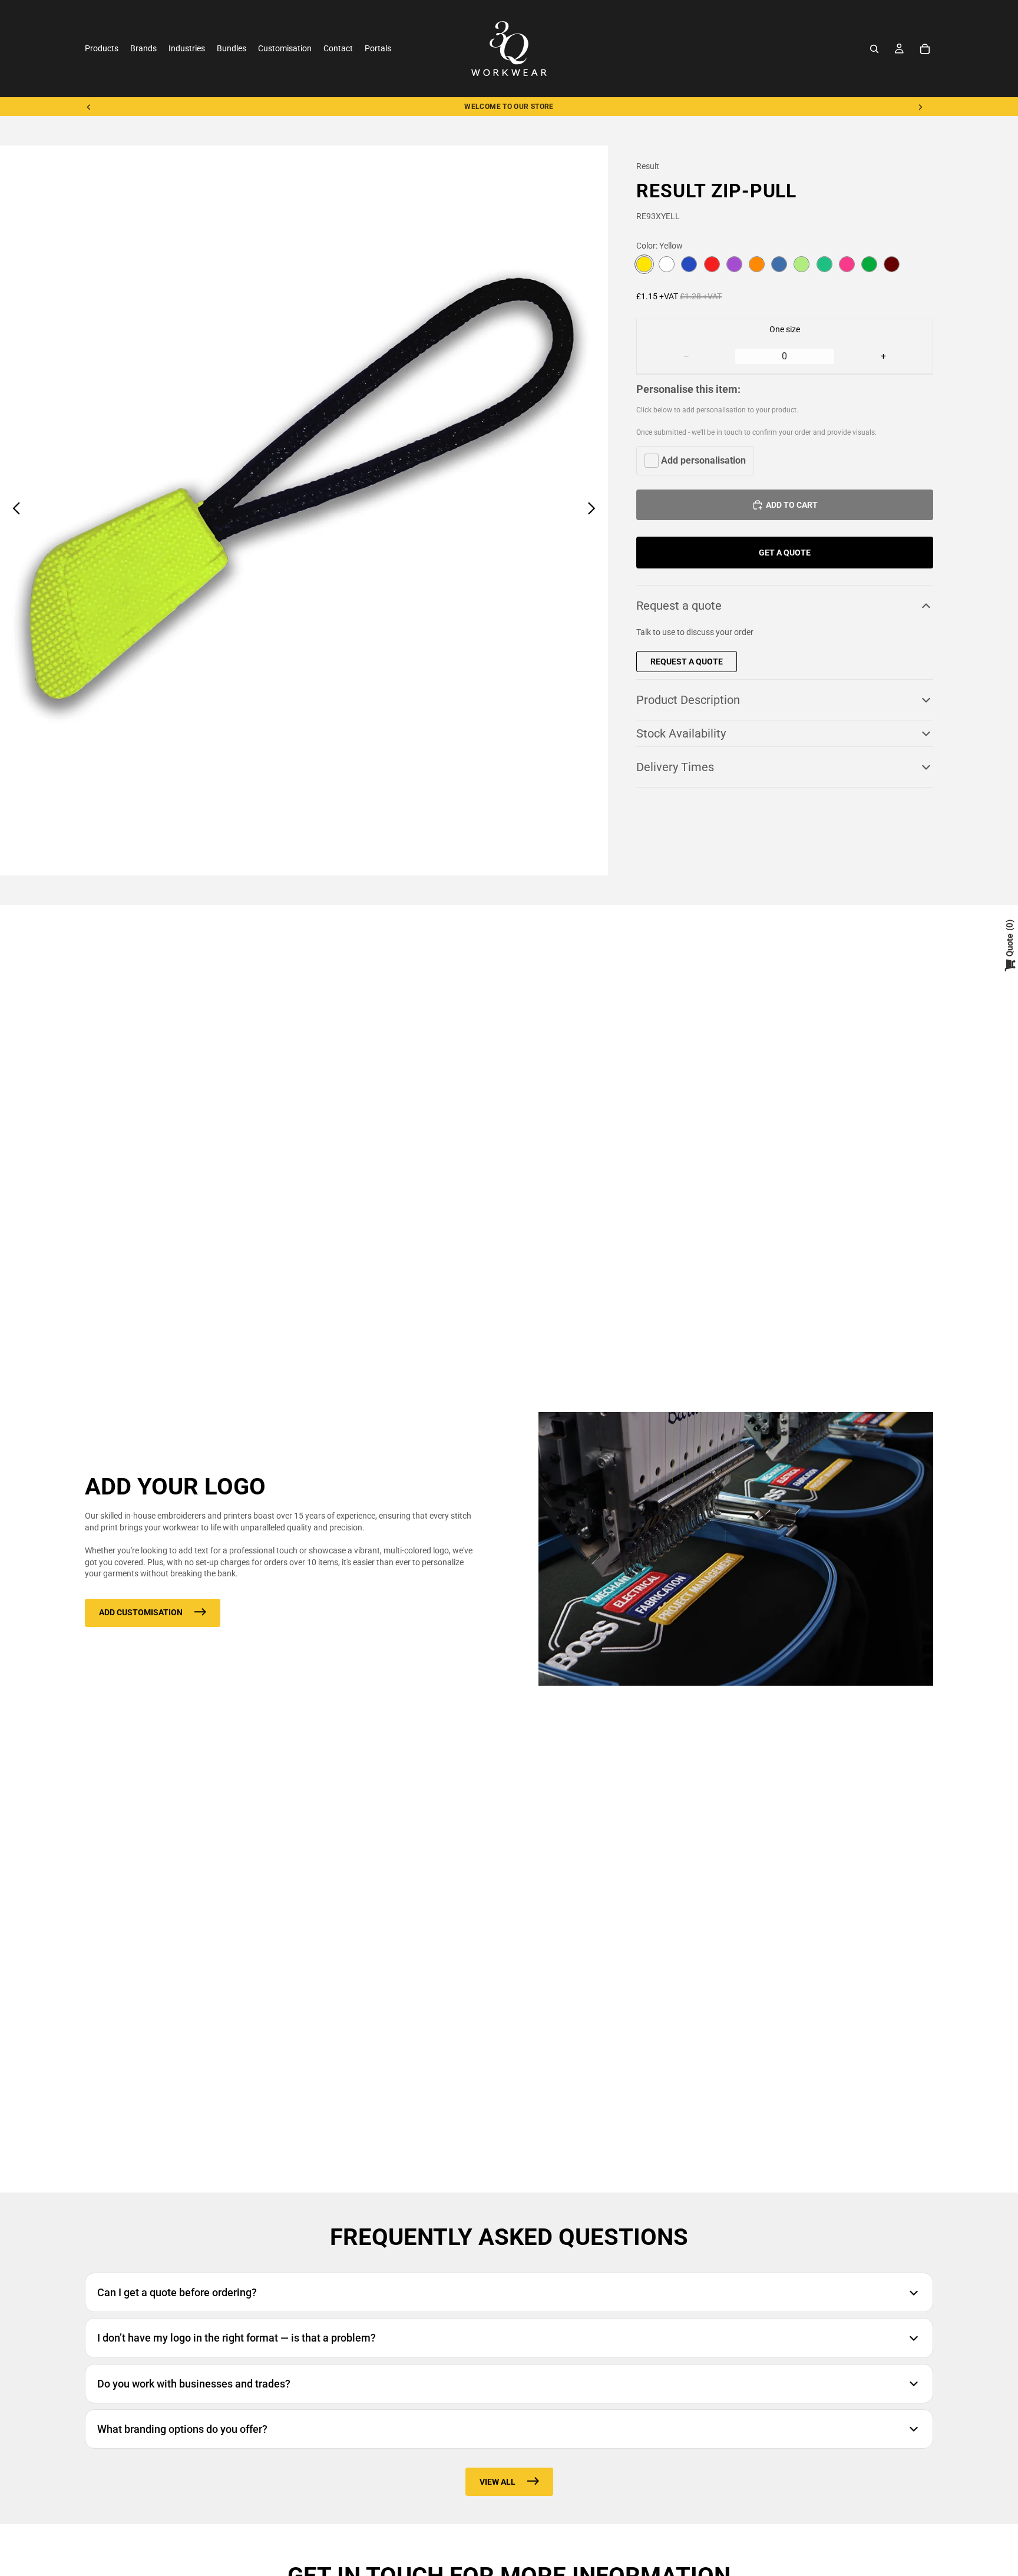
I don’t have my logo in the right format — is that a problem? (237, 2338)
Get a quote (785, 553)
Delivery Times (675, 767)
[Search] (874, 49)
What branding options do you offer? (182, 2429)
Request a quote (679, 606)
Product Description (688, 700)
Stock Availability (681, 733)
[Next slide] (920, 107)
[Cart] (925, 49)
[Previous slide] (89, 107)
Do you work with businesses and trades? (194, 2384)
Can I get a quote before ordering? (177, 2292)
